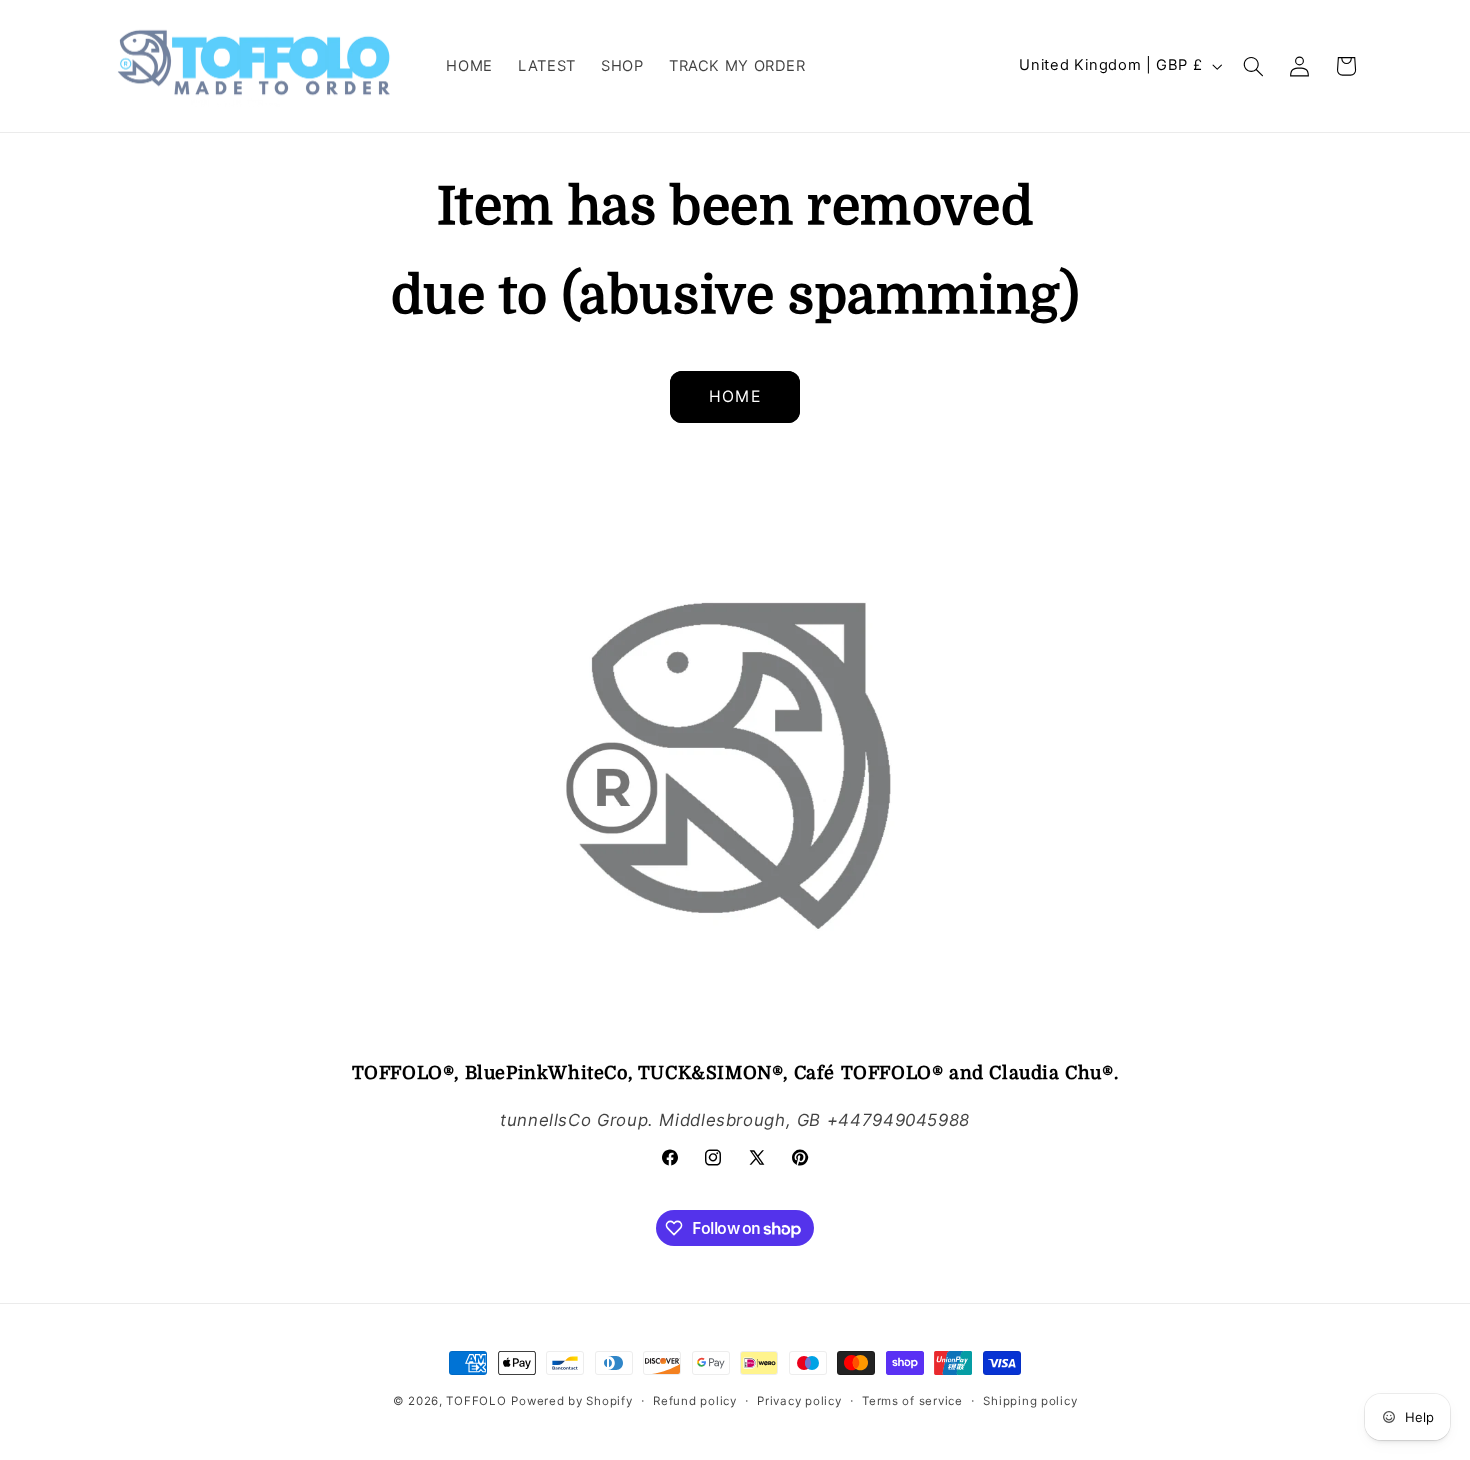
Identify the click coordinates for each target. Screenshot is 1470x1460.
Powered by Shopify (571, 1401)
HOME (734, 396)
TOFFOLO (476, 1401)
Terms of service (912, 1401)
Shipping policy (1030, 1401)
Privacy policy (799, 1401)
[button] (1254, 66)
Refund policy (695, 1401)
